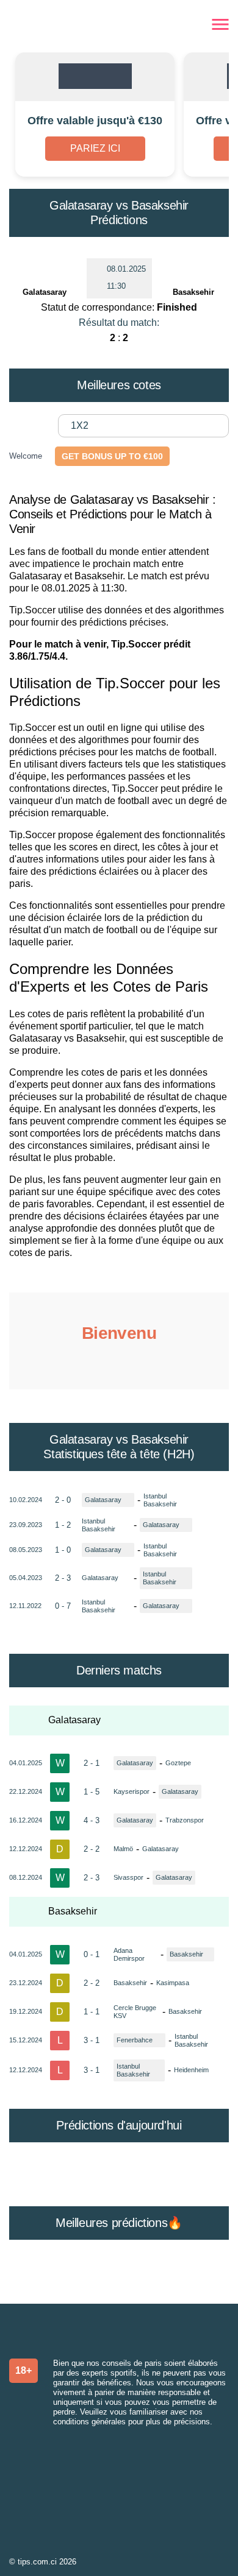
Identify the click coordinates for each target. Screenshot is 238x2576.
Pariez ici (95, 148)
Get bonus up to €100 (112, 456)
